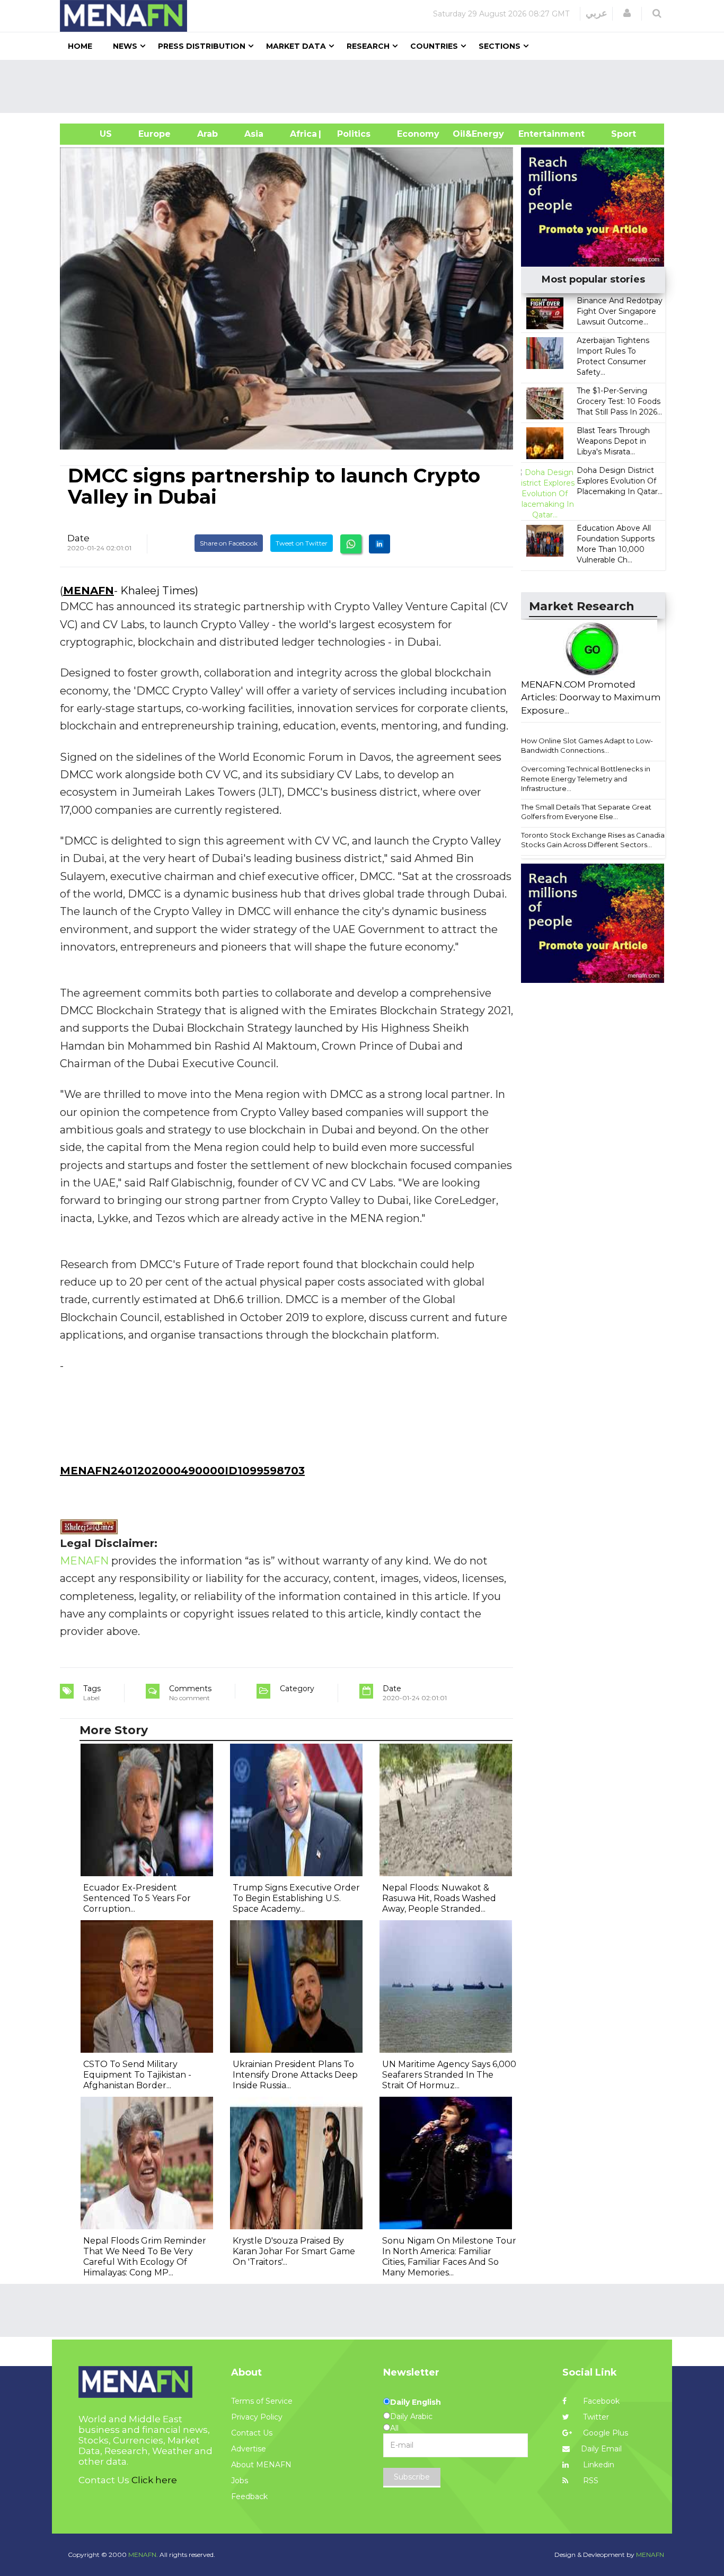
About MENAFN (261, 2465)
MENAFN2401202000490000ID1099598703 (182, 1471)
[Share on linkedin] (379, 544)
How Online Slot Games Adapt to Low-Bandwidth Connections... (587, 746)
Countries (434, 46)
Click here (154, 2480)
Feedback (249, 2496)
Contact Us (252, 2433)
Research (368, 46)
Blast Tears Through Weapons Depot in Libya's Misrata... (613, 441)
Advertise (249, 2449)
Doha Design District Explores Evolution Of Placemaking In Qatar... (620, 481)
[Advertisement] (366, 86)
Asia (254, 134)
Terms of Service (262, 2401)
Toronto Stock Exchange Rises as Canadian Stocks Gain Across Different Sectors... (595, 840)
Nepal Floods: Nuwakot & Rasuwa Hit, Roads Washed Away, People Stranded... (439, 1898)
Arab (208, 134)
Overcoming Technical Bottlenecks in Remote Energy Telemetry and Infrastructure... (586, 779)
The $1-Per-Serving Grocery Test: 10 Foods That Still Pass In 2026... (619, 401)
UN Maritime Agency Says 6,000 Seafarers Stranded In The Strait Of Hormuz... (449, 2075)
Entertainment (536, 134)
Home (80, 46)
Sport (617, 134)
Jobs (240, 2481)
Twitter (595, 2417)
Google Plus (604, 2433)
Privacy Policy (257, 2417)
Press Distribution (202, 46)
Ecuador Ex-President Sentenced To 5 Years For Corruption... (137, 1898)
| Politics (351, 134)
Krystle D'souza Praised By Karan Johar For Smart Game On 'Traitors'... (294, 2251)
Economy (418, 134)
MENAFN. (143, 2555)
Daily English (416, 2402)
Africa (302, 134)
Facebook (600, 2401)
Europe (154, 134)
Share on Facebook (229, 543)
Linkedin (598, 2465)
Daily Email (601, 2449)
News (125, 46)
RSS (590, 2481)
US (92, 134)
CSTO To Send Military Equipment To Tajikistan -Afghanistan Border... (137, 2075)
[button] (627, 13)
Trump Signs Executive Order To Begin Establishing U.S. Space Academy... (296, 1898)
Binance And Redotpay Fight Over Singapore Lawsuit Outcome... (620, 311)
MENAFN (89, 591)
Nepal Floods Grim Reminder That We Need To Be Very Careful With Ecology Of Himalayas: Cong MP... (145, 2257)
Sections (500, 46)
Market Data (296, 46)
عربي (597, 13)
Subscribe (412, 2477)
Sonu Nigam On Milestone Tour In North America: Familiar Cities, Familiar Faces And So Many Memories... (449, 2257)
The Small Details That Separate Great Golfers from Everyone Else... (586, 812)
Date (78, 538)
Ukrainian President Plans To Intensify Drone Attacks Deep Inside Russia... (295, 2075)
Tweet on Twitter (302, 543)
